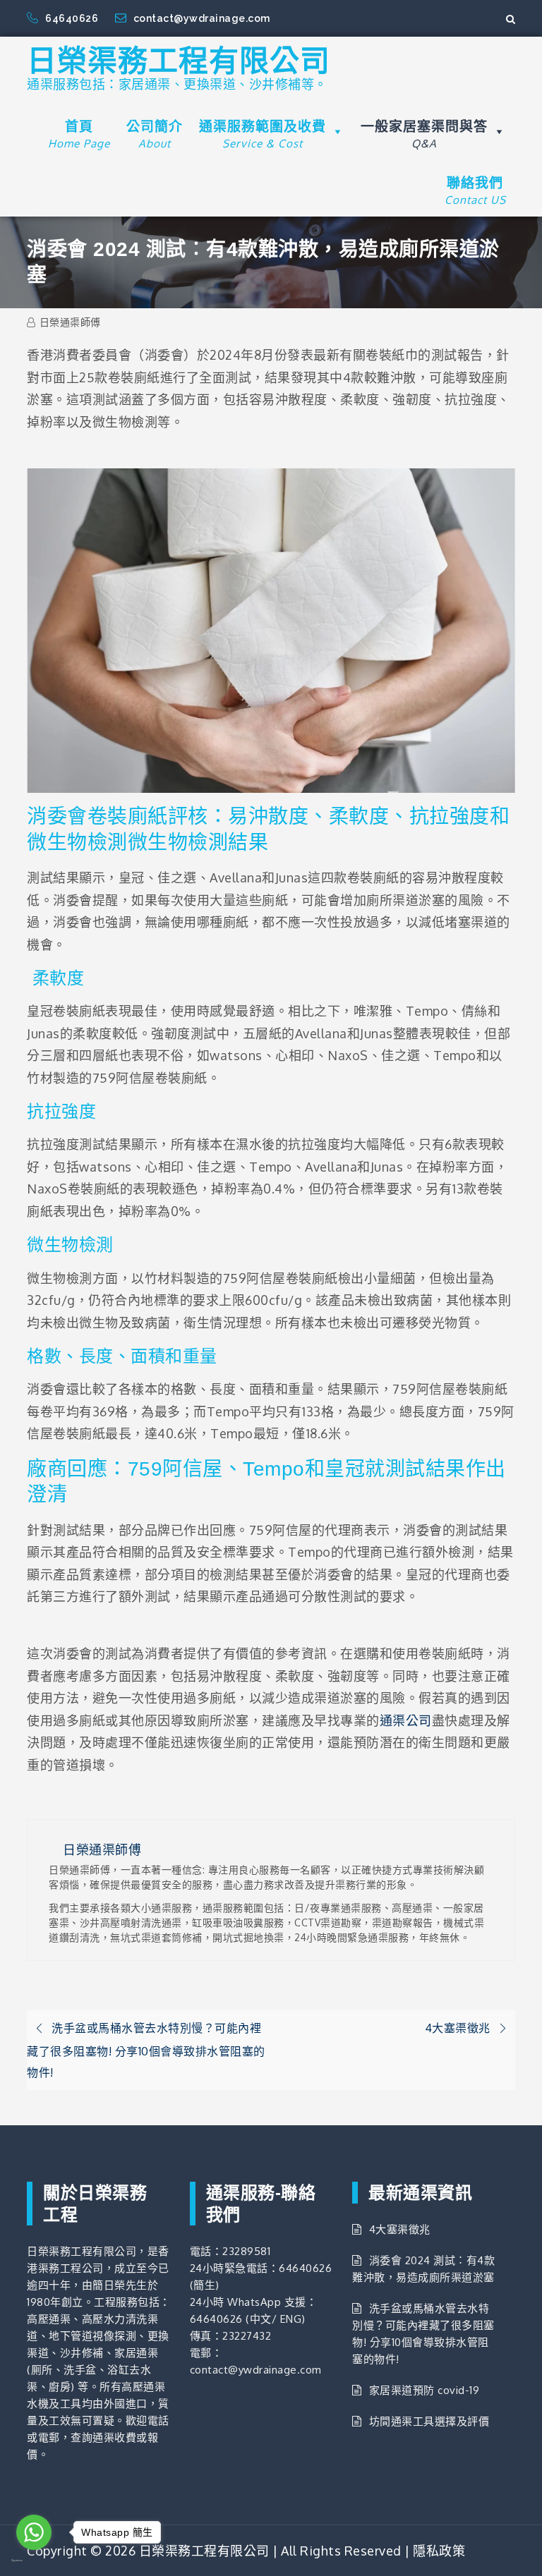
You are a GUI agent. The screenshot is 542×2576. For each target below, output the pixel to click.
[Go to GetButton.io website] (34, 2560)
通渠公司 (406, 1720)
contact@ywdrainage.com (202, 18)
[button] (335, 132)
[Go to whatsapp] (34, 2532)
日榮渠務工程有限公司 (179, 61)
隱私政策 (439, 2551)
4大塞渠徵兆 (400, 2229)
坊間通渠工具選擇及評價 (429, 2421)
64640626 (73, 18)
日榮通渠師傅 (70, 322)
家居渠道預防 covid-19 (424, 2390)
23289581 (246, 2251)
